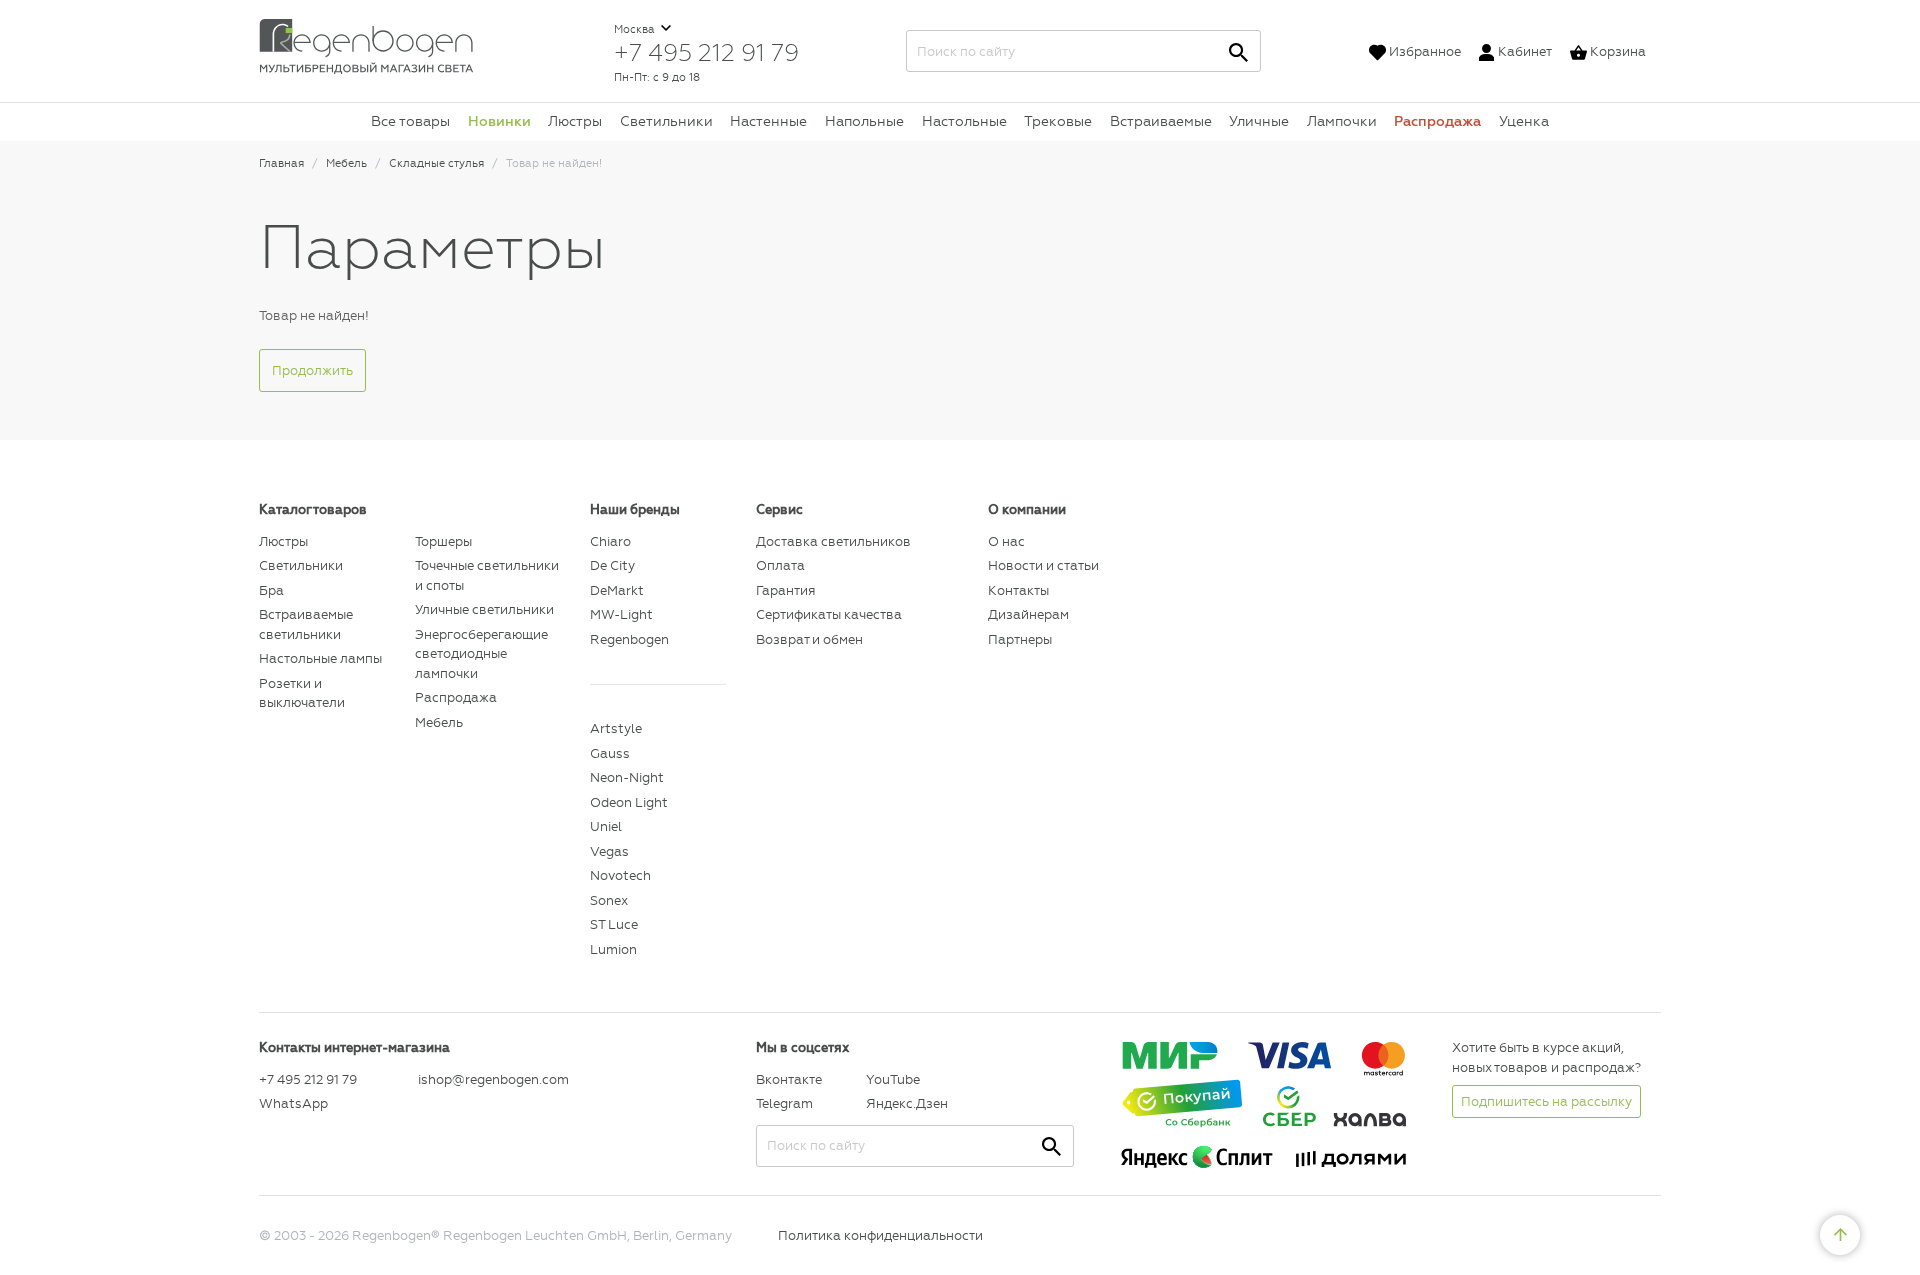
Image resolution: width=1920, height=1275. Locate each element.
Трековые (1058, 121)
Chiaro (610, 541)
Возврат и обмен (809, 639)
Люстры (575, 121)
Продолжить (312, 370)
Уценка (1524, 121)
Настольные (964, 121)
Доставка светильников (833, 541)
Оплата (780, 565)
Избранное (1425, 51)
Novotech (620, 875)
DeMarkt (617, 590)
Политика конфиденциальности (880, 1235)
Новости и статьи (1043, 565)
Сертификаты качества (829, 614)
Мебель (439, 722)
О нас (1006, 541)
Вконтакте (789, 1079)
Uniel (606, 826)
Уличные (1259, 121)
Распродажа (1437, 121)
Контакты (1018, 590)
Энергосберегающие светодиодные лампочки (481, 654)
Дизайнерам (1028, 614)
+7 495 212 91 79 (706, 52)
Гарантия (785, 590)
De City (612, 565)
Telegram (784, 1103)
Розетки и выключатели (302, 693)
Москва (636, 29)
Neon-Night (627, 777)
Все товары (410, 121)
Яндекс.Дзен (907, 1103)
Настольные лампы (320, 658)
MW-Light (621, 614)
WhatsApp (293, 1103)
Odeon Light (629, 802)
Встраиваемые (1161, 121)
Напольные (864, 121)
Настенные (768, 121)
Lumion (613, 949)
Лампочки (1342, 121)
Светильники (666, 121)
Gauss (610, 753)
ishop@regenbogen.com (492, 1079)
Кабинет (1525, 51)
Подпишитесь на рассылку (1546, 1101)
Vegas (609, 851)
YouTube (893, 1079)
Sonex (609, 900)
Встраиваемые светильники (306, 624)
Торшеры (443, 541)
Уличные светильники (484, 609)
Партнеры (1020, 639)
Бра (271, 590)
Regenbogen (629, 639)
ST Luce (614, 924)
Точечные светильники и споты (487, 575)
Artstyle (616, 728)
